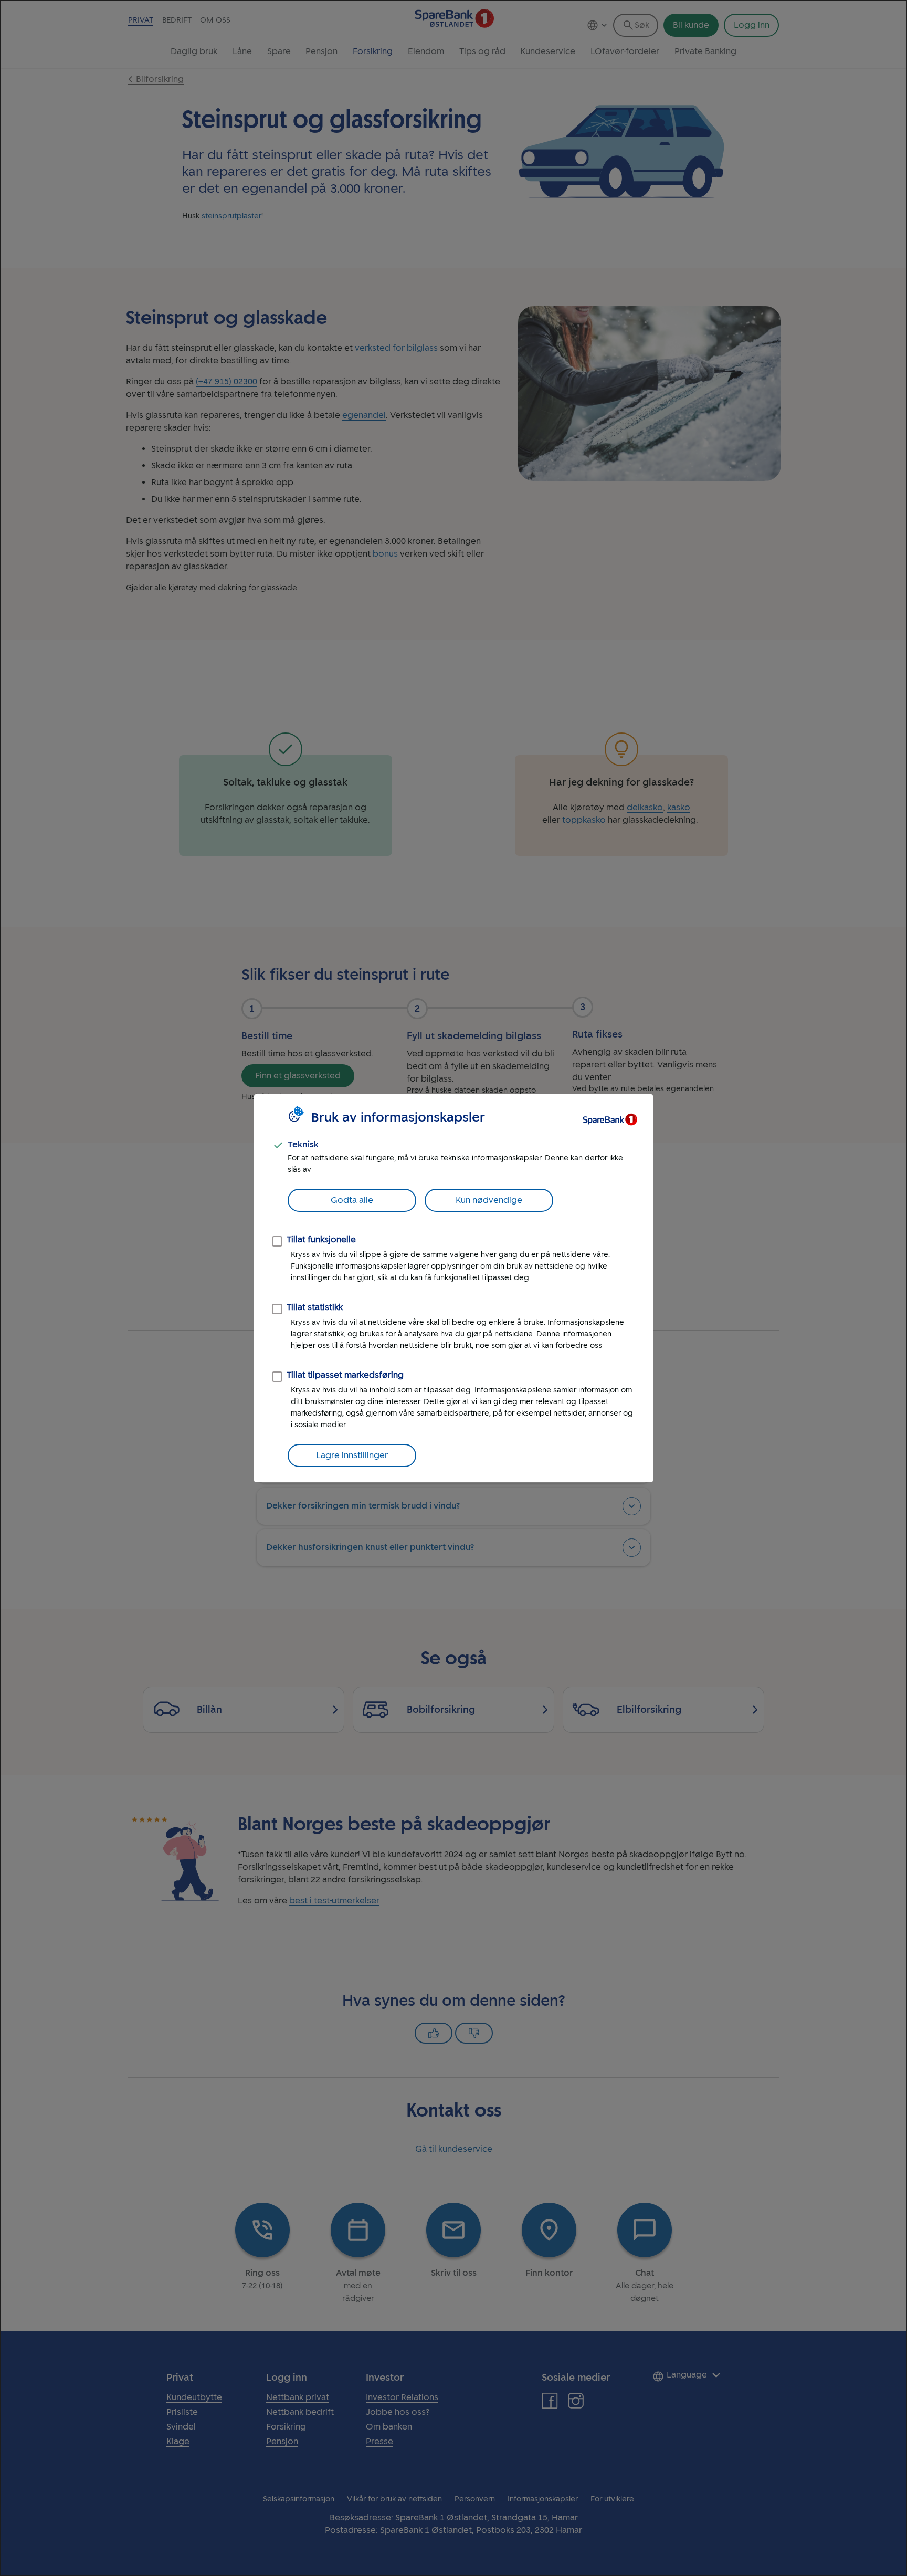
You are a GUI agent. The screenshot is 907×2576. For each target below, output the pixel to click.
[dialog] (454, 1288)
